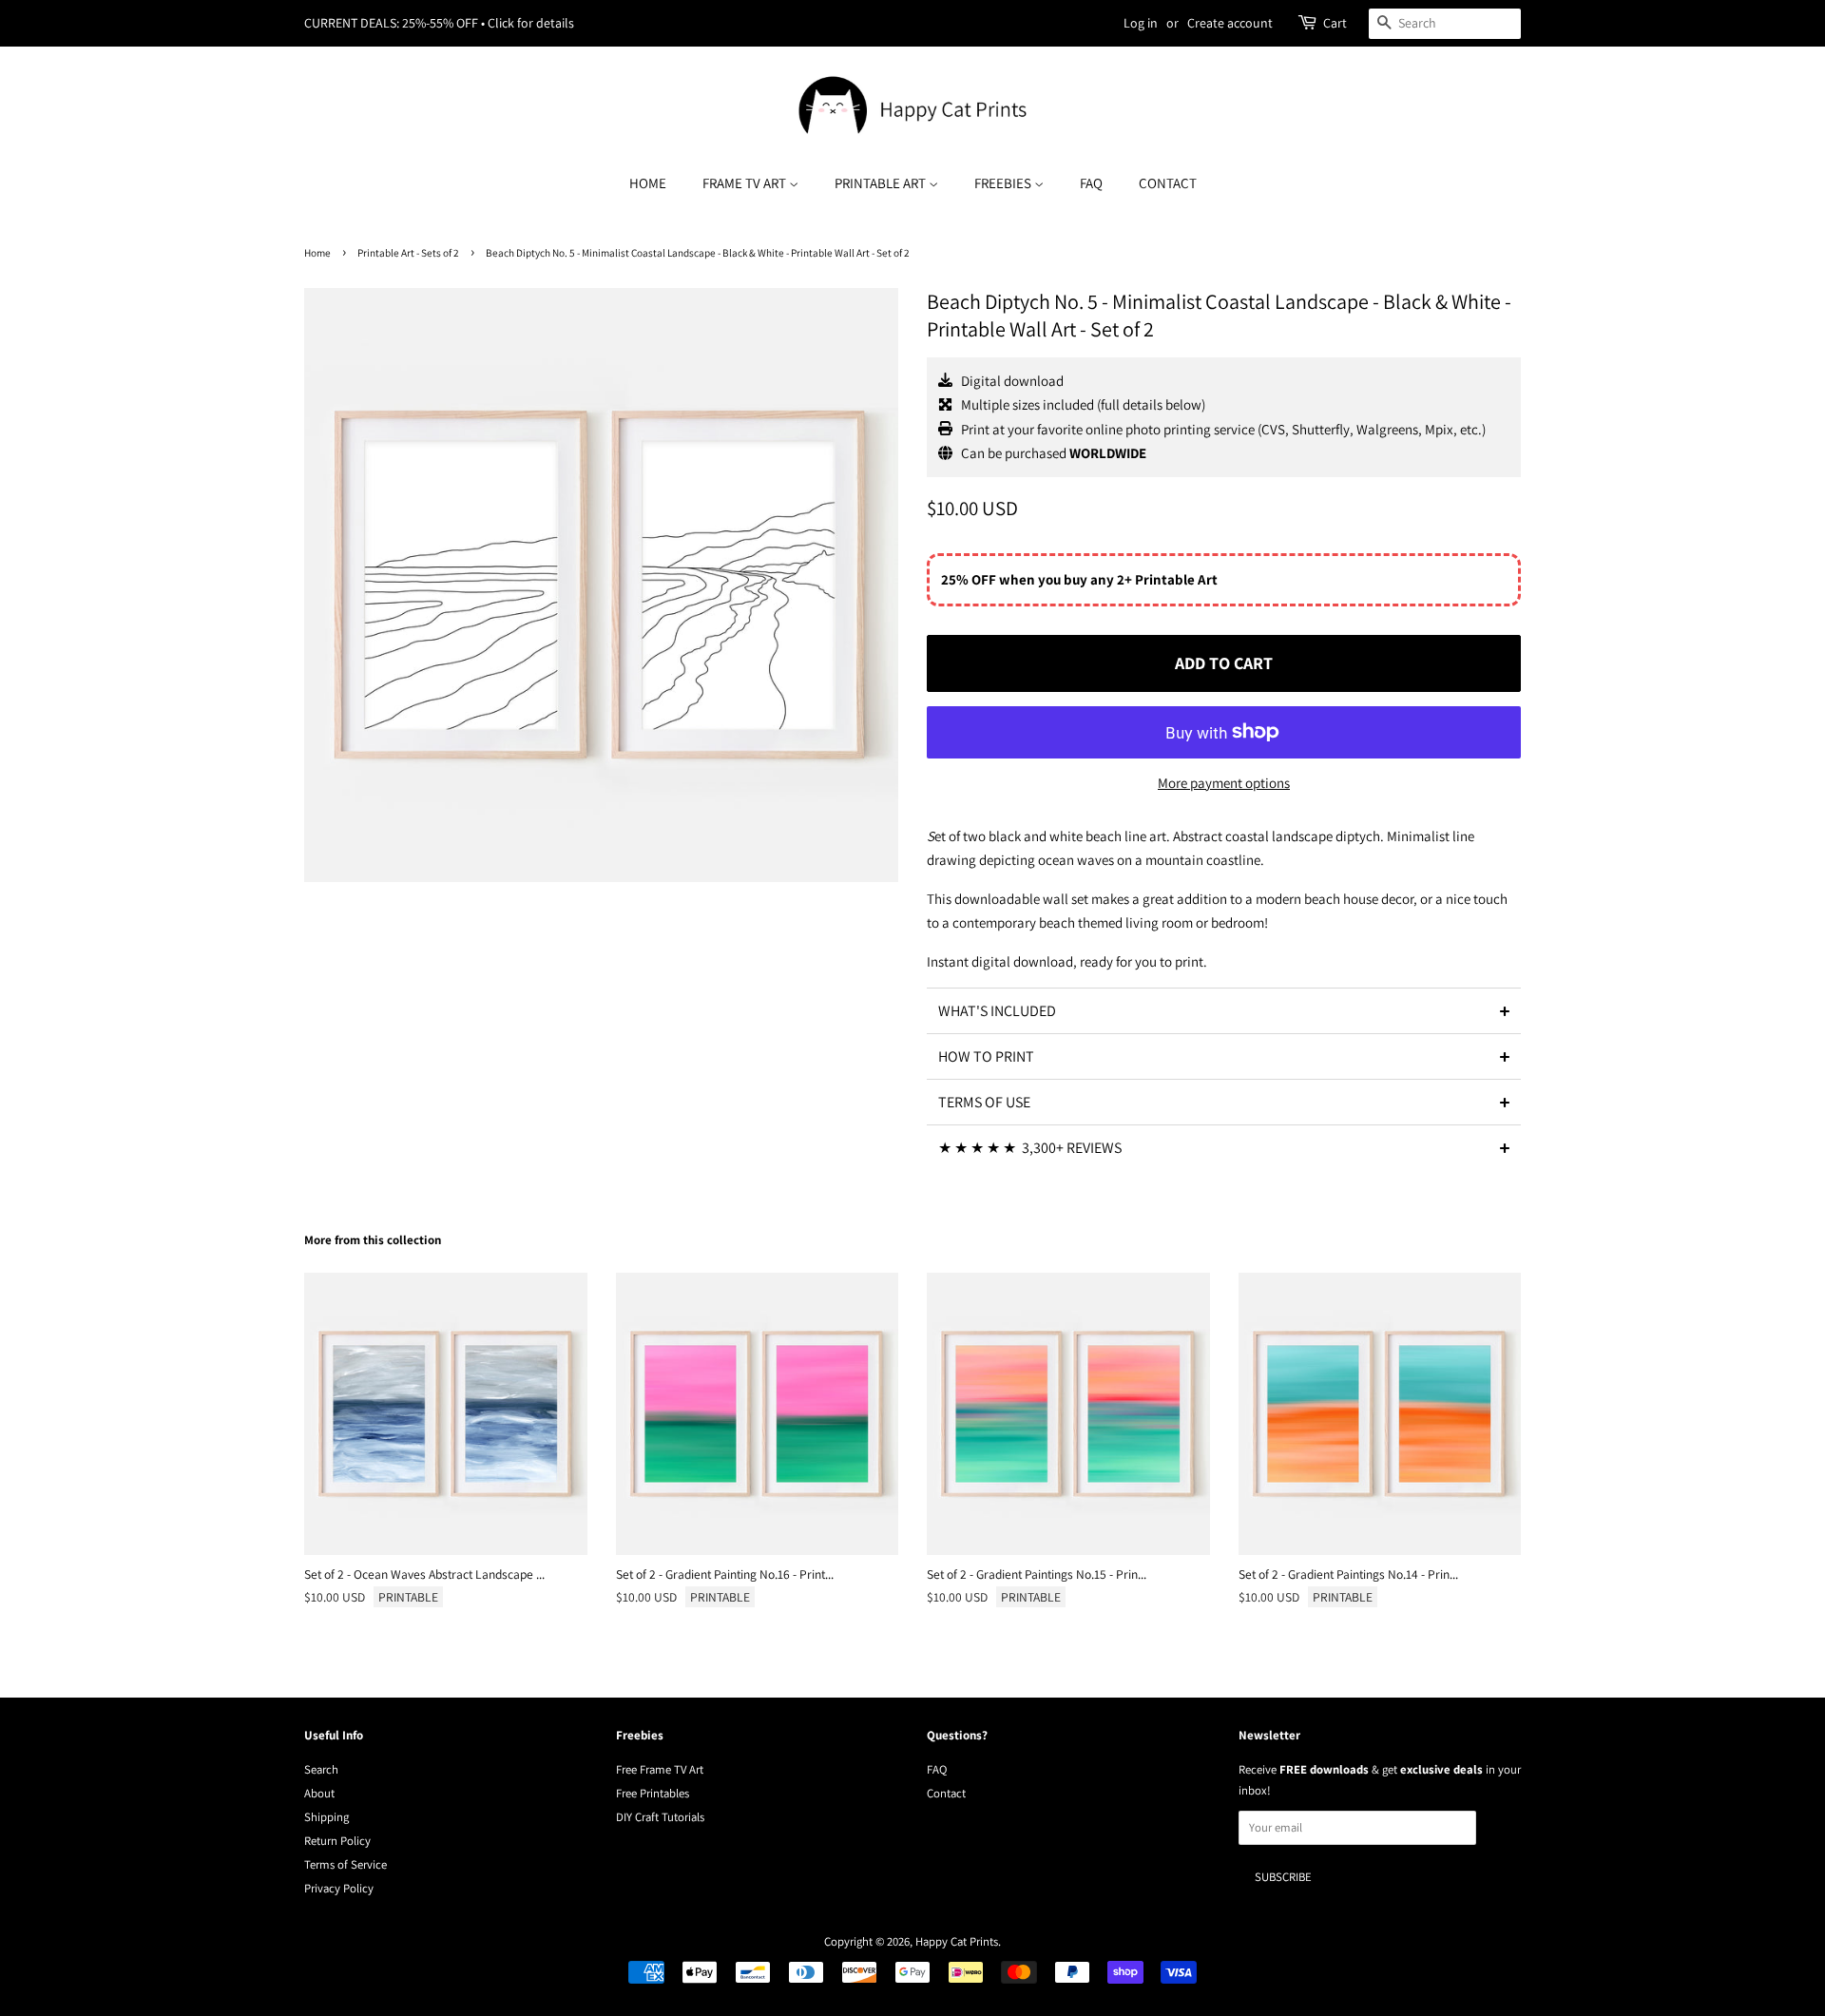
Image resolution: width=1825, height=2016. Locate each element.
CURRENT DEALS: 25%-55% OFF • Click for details (439, 23)
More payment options (1224, 783)
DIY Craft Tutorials (660, 1817)
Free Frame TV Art (660, 1769)
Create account (1230, 23)
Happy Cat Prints (957, 1941)
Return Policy (337, 1841)
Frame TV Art (746, 183)
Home (648, 183)
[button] (1224, 1010)
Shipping (327, 1817)
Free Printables (653, 1793)
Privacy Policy (339, 1888)
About (319, 1793)
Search (321, 1769)
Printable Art (882, 183)
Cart (1335, 23)
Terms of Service (346, 1864)
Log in (1141, 23)
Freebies (1004, 183)
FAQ (1091, 183)
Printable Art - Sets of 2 (408, 253)
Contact (1168, 183)
